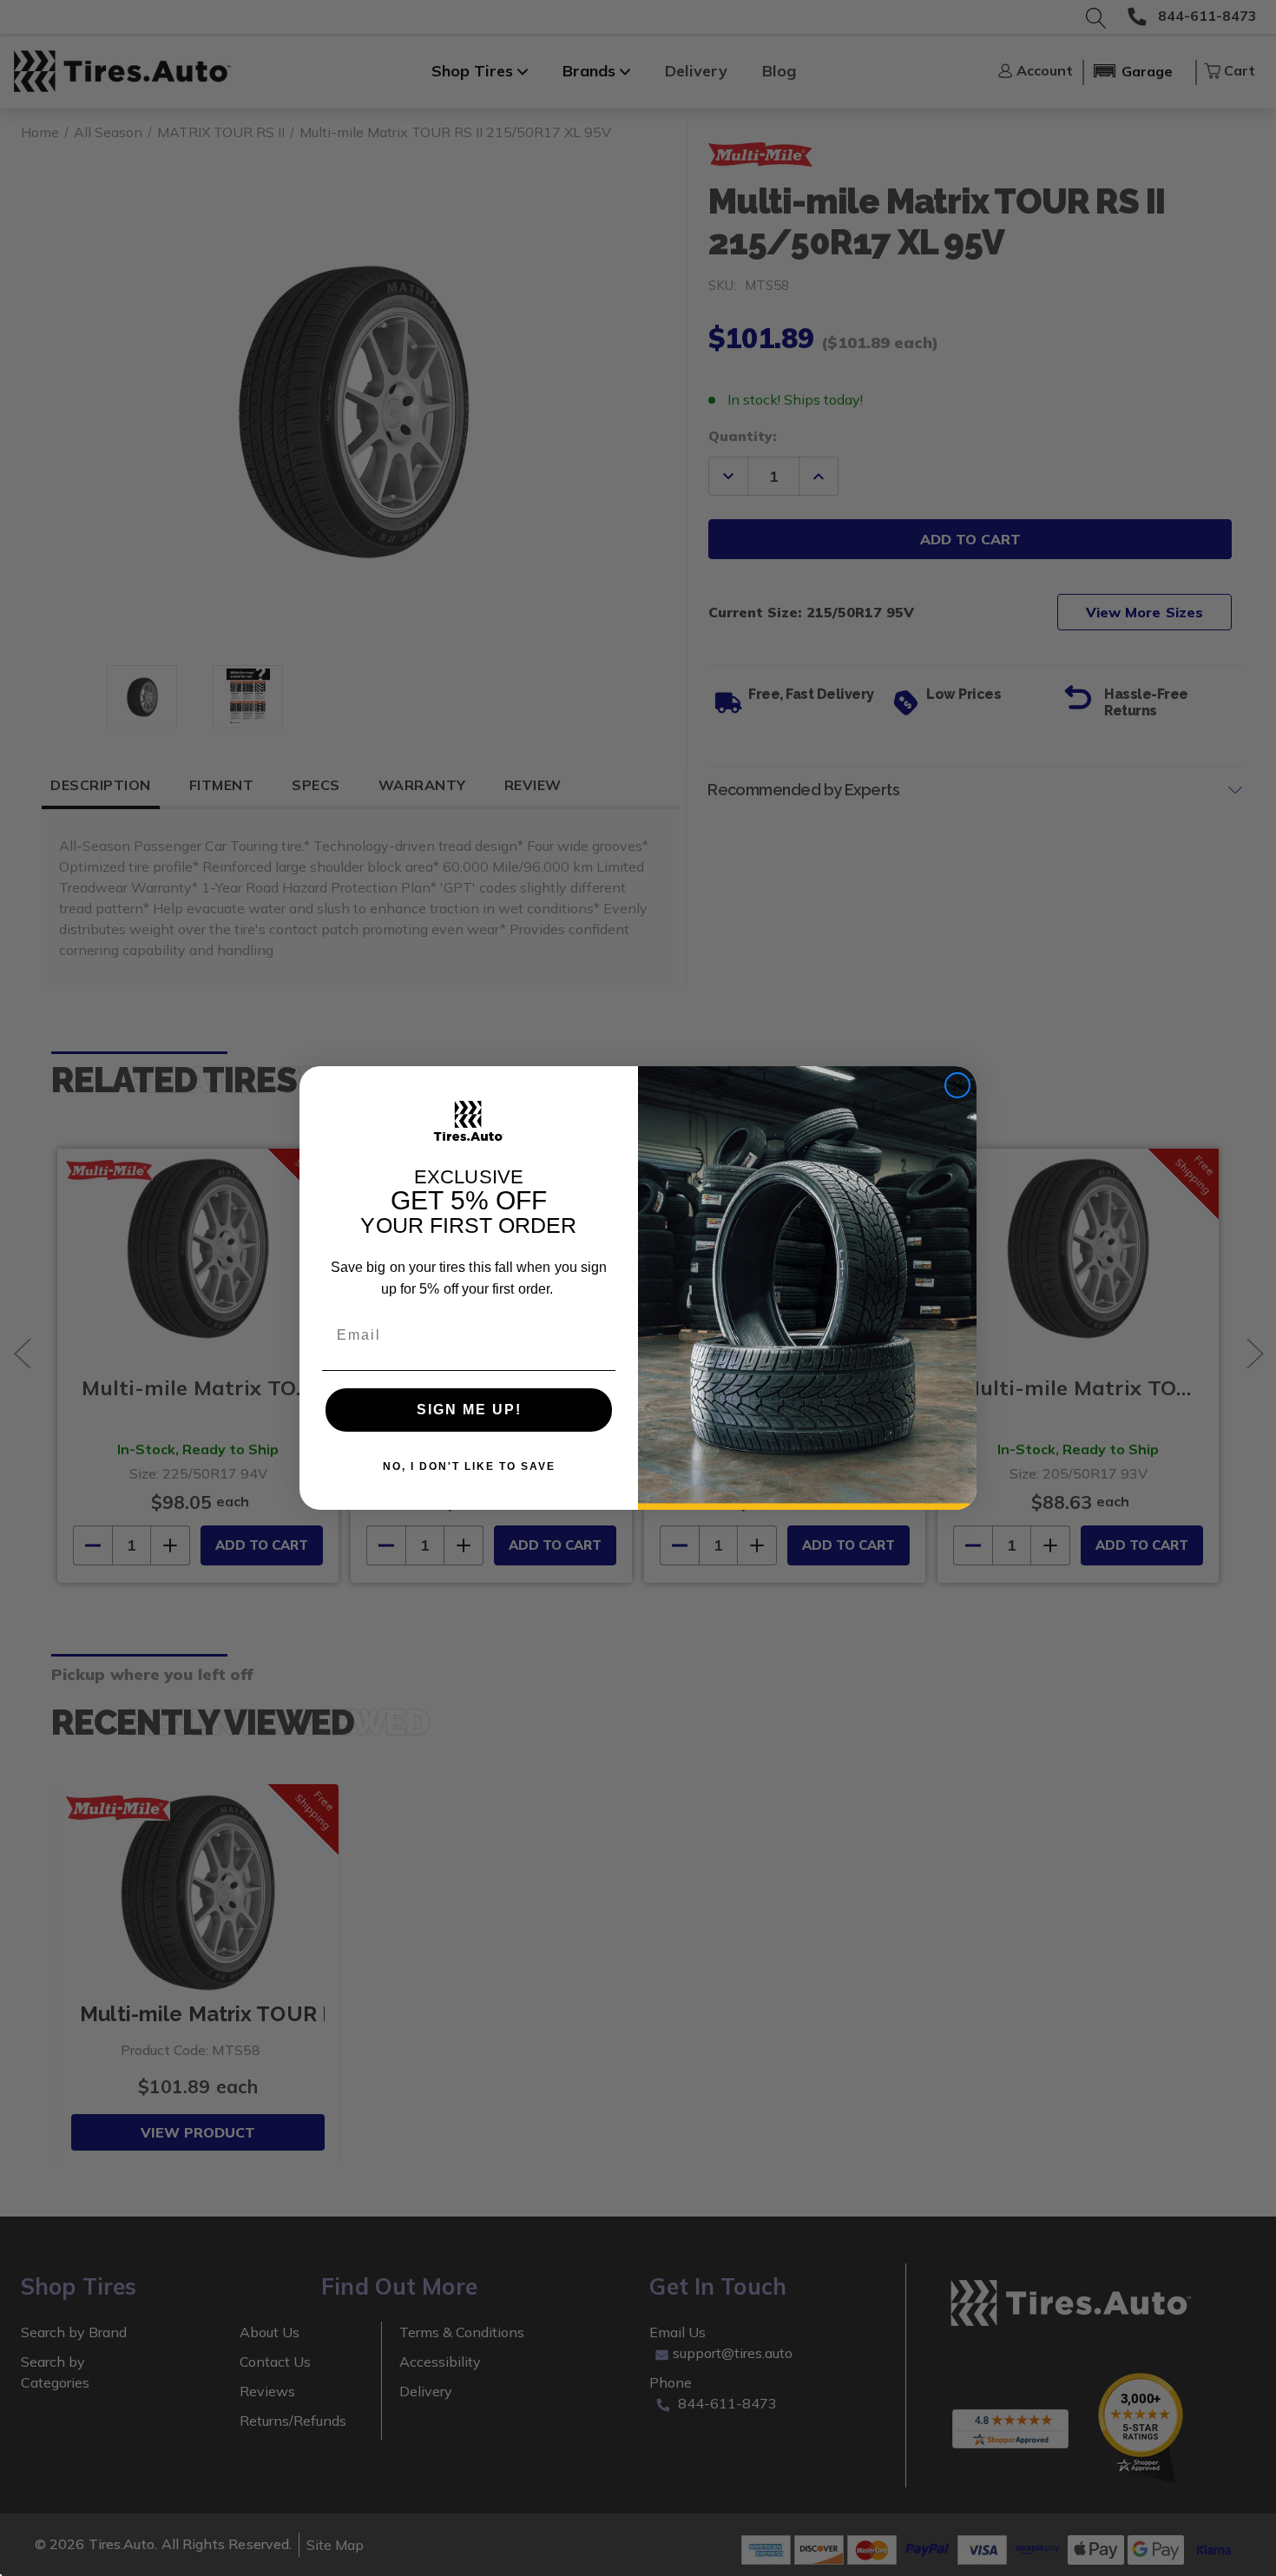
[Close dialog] (957, 1085)
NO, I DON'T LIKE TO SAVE (469, 1466)
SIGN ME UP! (469, 1410)
